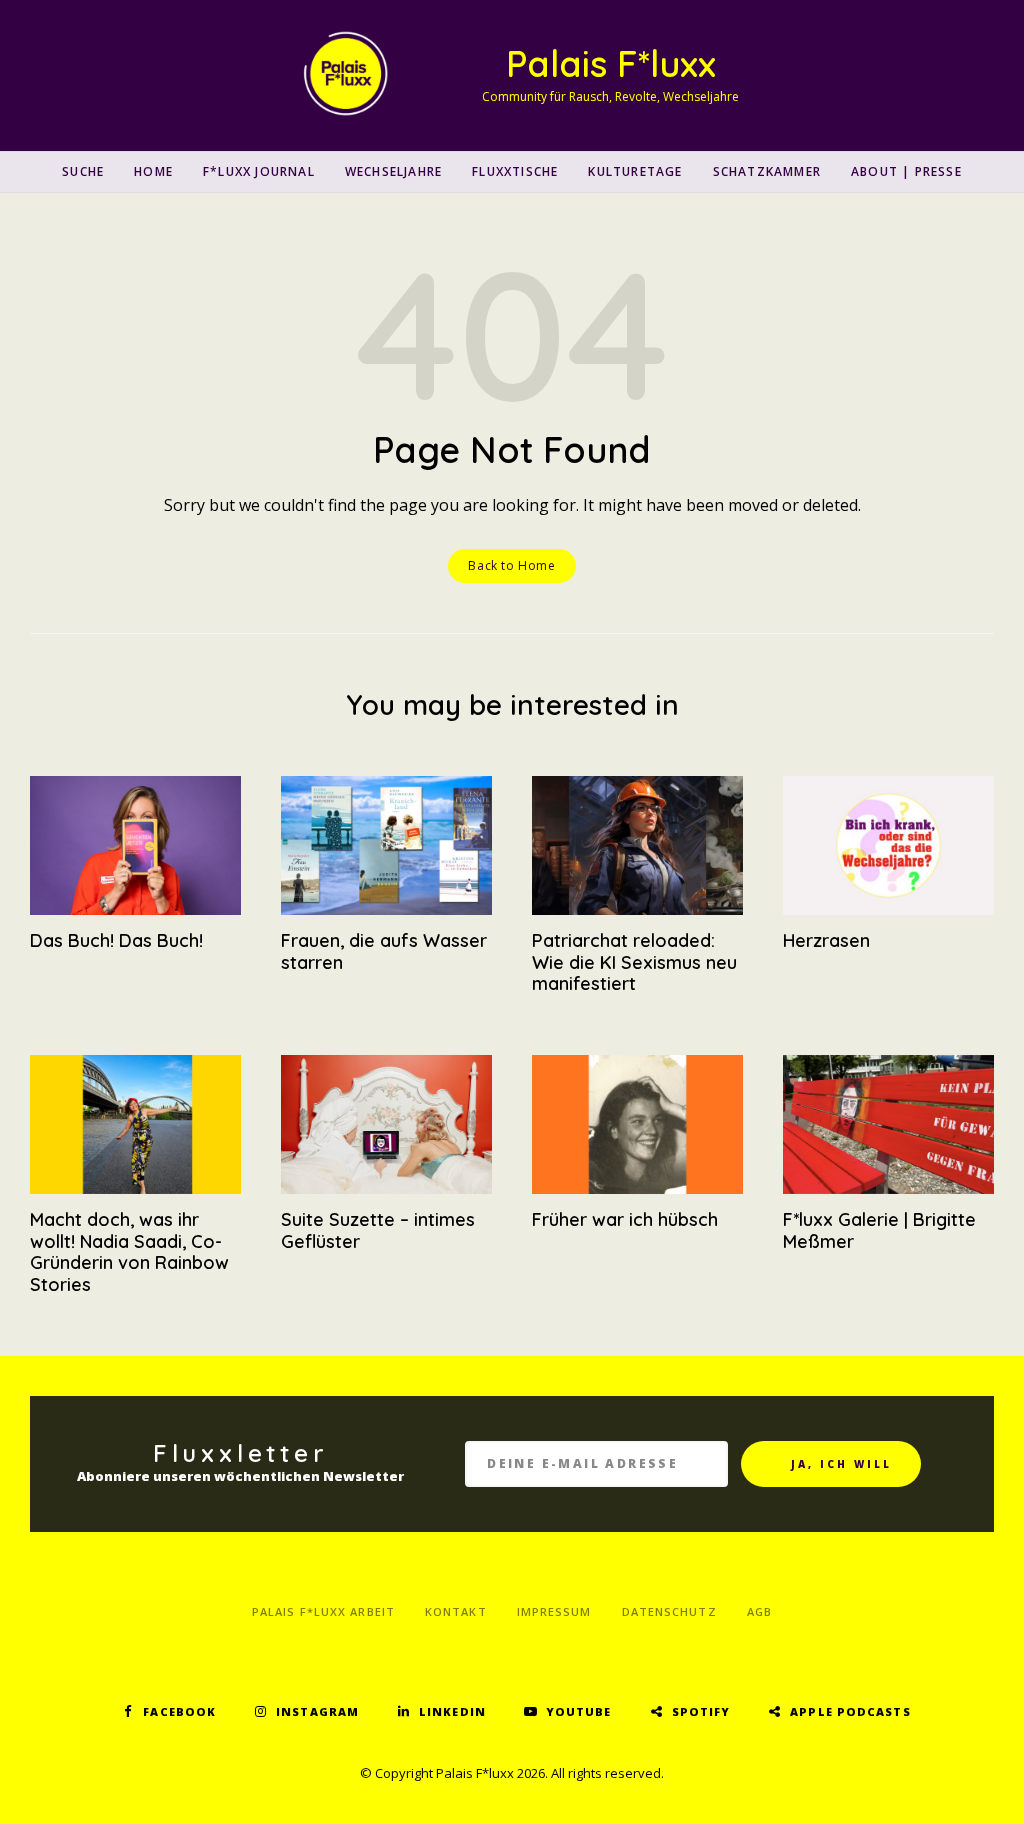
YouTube (579, 1711)
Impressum (554, 1611)
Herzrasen (826, 940)
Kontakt (456, 1611)
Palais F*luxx (611, 63)
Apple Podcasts (850, 1711)
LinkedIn (452, 1711)
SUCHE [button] (83, 171)
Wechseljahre (393, 171)
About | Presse (906, 171)
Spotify (701, 1711)
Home (153, 171)
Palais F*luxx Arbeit (323, 1611)
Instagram (317, 1711)
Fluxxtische (515, 171)
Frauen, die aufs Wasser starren (384, 951)
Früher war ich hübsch (625, 1219)
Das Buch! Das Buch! (116, 940)
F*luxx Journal (259, 171)
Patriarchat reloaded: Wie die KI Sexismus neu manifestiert (634, 962)
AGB (759, 1611)
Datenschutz (669, 1611)
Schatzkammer (767, 171)
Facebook (179, 1711)
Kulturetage (635, 171)
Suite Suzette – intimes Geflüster (378, 1230)
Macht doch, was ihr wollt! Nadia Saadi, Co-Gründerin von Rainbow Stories (129, 1252)
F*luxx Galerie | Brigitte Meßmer (879, 1230)
